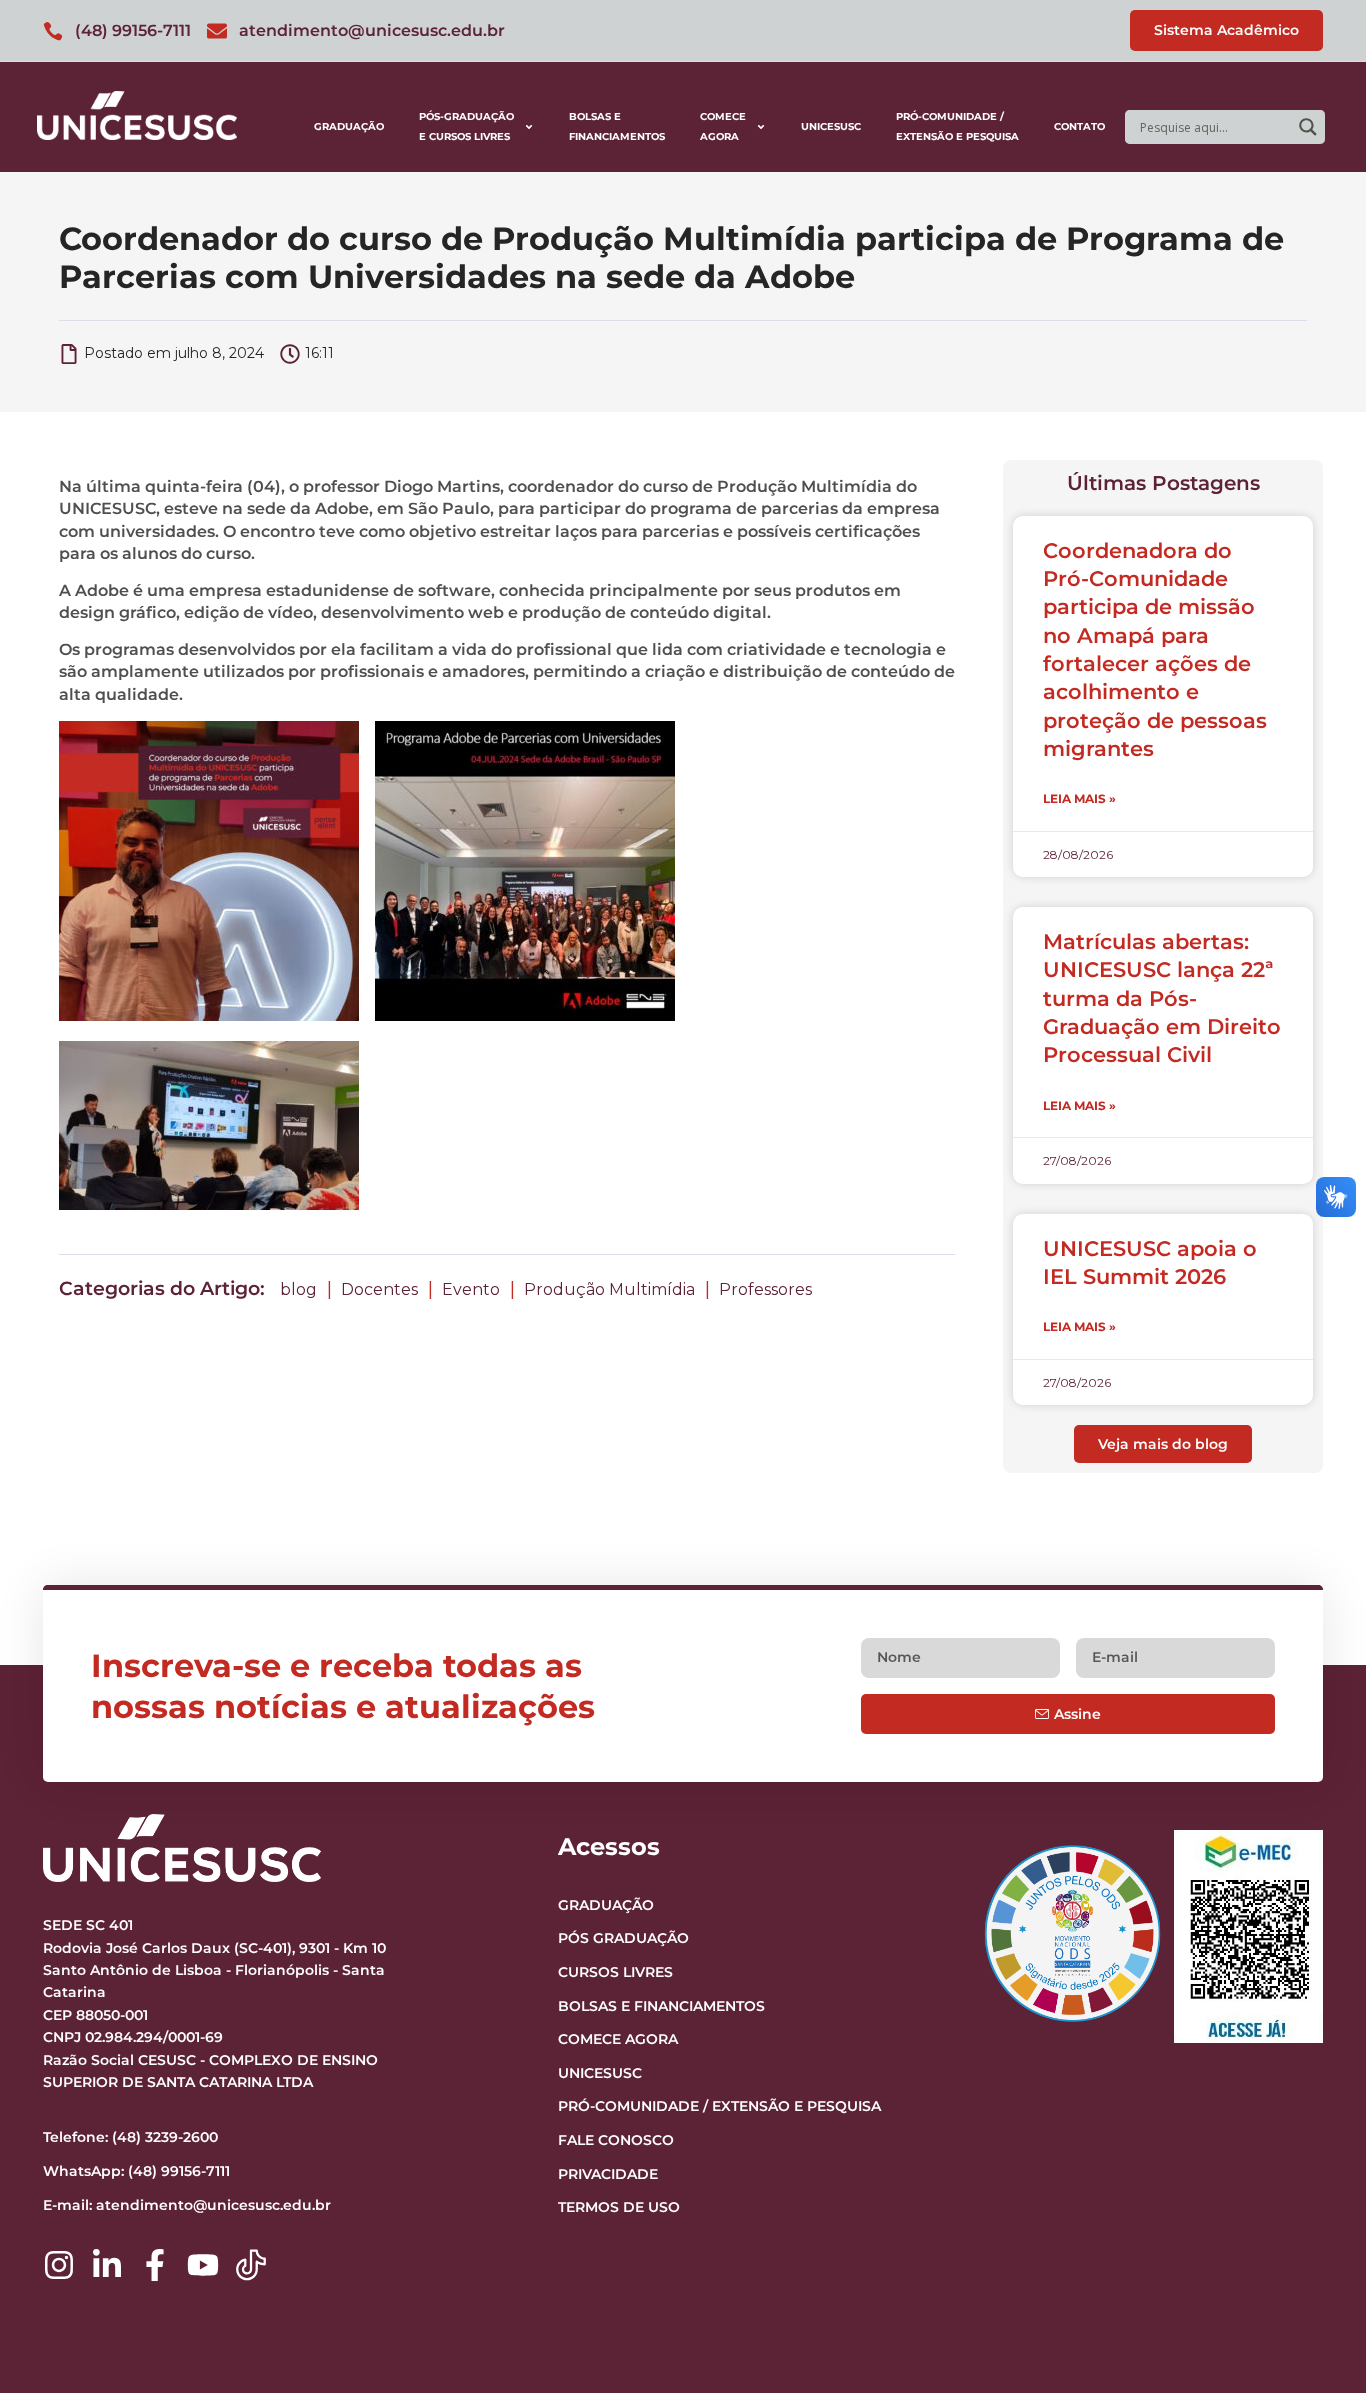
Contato (1079, 126)
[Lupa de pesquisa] (1308, 127)
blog (298, 1289)
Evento (471, 1289)
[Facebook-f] (155, 2265)
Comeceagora (723, 126)
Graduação (349, 126)
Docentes (379, 1289)
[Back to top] (1312, 2255)
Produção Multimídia (609, 1289)
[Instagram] (59, 2265)
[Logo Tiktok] (251, 2265)
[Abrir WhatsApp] (1316, 2342)
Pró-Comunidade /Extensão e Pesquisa (957, 126)
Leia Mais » (1079, 798)
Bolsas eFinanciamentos (617, 126)
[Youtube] (203, 2265)
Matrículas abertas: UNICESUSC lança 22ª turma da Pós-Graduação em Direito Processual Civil (1162, 998)
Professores (765, 1289)
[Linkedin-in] (107, 2265)
